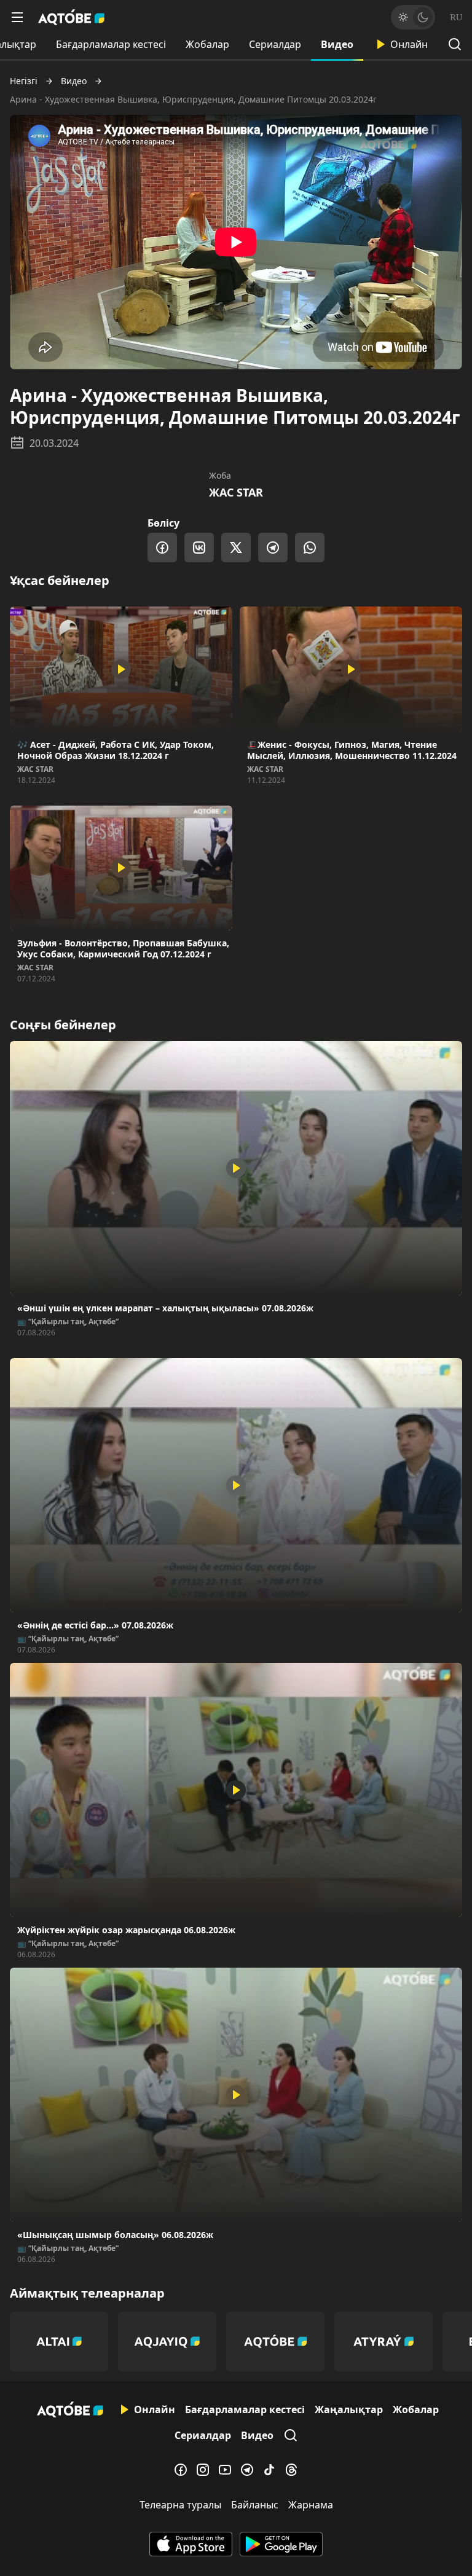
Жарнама (311, 2505)
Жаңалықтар (349, 2409)
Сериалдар (275, 44)
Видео (337, 44)
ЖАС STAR (236, 492)
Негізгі (24, 81)
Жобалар (207, 44)
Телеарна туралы (180, 2505)
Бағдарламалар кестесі (111, 44)
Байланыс (255, 2505)
